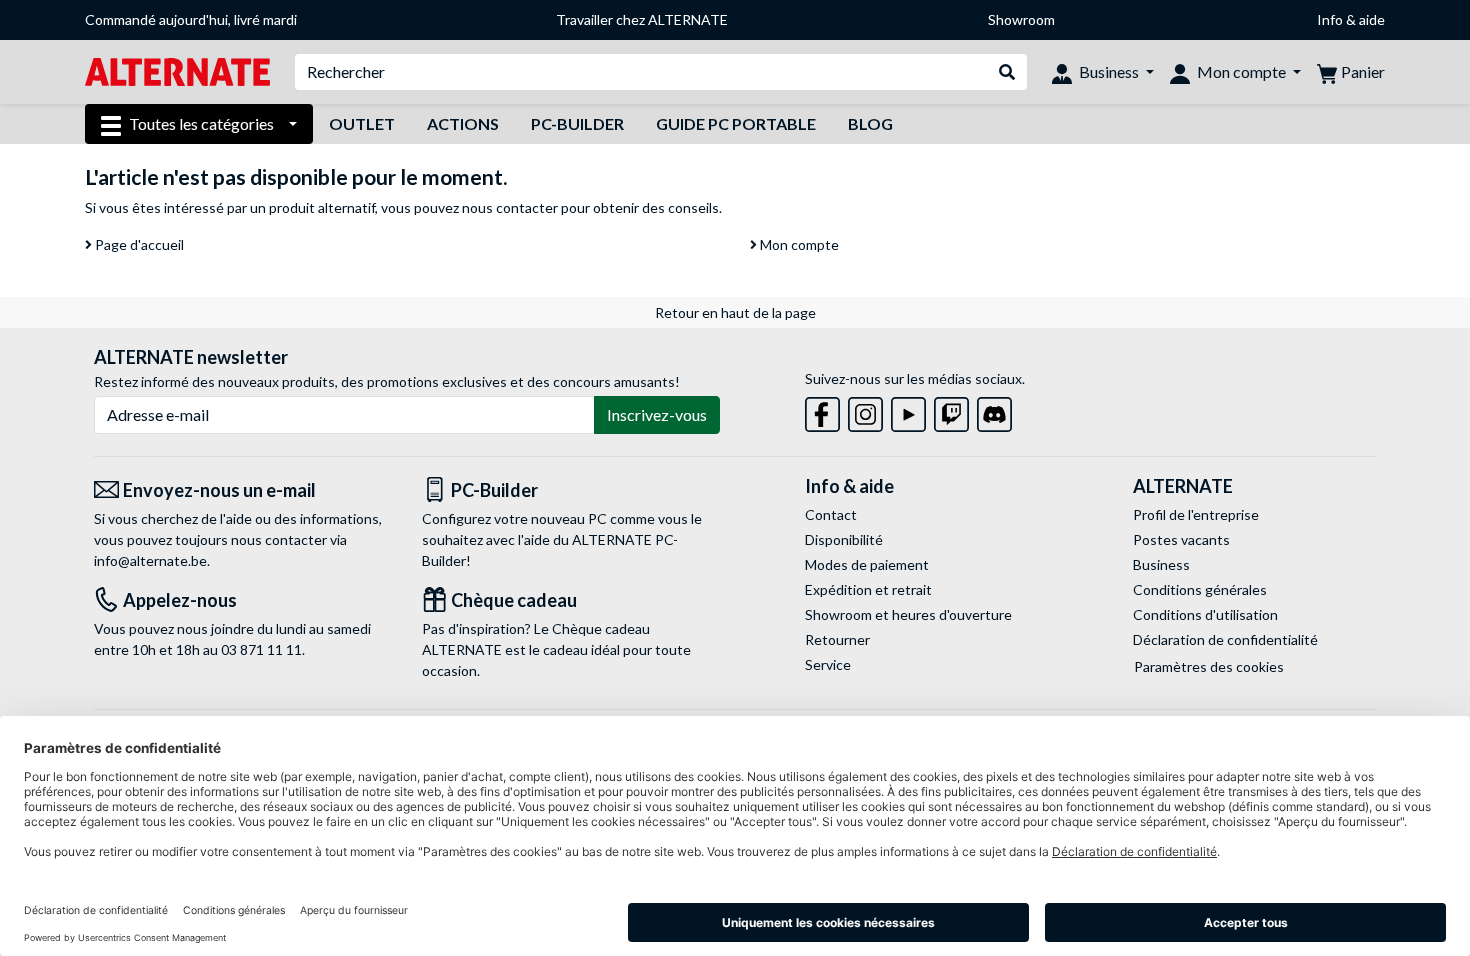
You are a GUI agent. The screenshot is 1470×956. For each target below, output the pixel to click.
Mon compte (798, 244)
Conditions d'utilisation (1205, 614)
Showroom (1021, 19)
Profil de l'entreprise (1196, 514)
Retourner (837, 639)
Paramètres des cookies (1209, 666)
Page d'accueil (138, 244)
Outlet (362, 123)
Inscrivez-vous (657, 414)
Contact (831, 514)
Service (828, 664)
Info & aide (1351, 19)
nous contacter (510, 207)
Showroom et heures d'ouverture (908, 614)
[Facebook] (822, 410)
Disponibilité (844, 539)
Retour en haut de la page (735, 312)
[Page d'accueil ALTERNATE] (177, 70)
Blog (870, 123)
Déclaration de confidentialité (1225, 639)
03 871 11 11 (261, 649)
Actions (463, 123)
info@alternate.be (150, 560)
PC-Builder (577, 123)
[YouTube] (908, 410)
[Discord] (994, 410)
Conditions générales (1200, 589)
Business (1161, 564)
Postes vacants (1181, 539)
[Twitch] (951, 410)
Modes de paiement (867, 564)
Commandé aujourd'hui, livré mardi (191, 19)
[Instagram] (865, 410)
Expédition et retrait (868, 589)
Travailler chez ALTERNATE (642, 19)
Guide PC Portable (736, 123)
